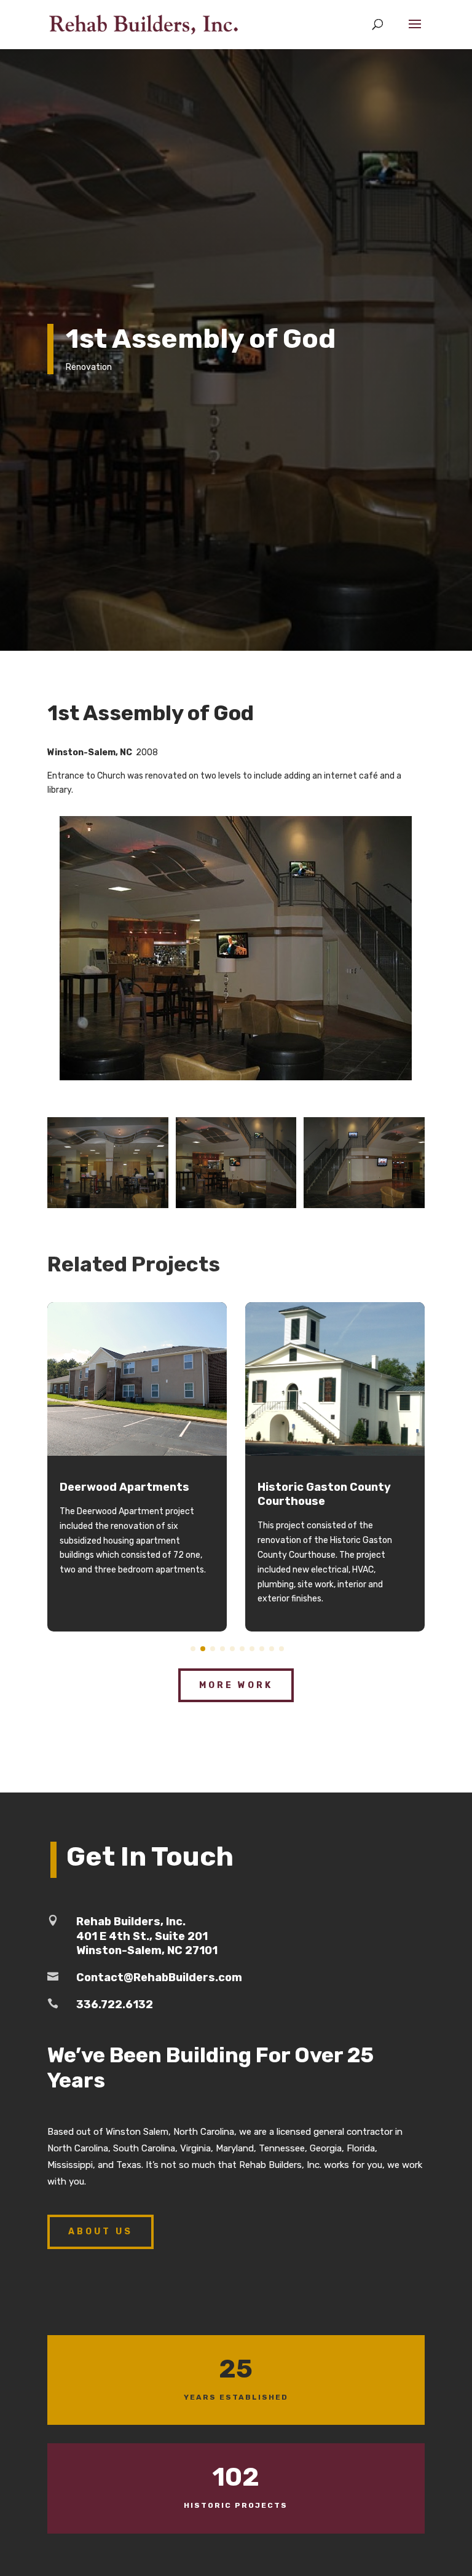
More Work (236, 1685)
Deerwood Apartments (124, 1487)
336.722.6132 (115, 2005)
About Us (100, 2232)
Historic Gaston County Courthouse (324, 1494)
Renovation (89, 367)
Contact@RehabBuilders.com (159, 1977)
